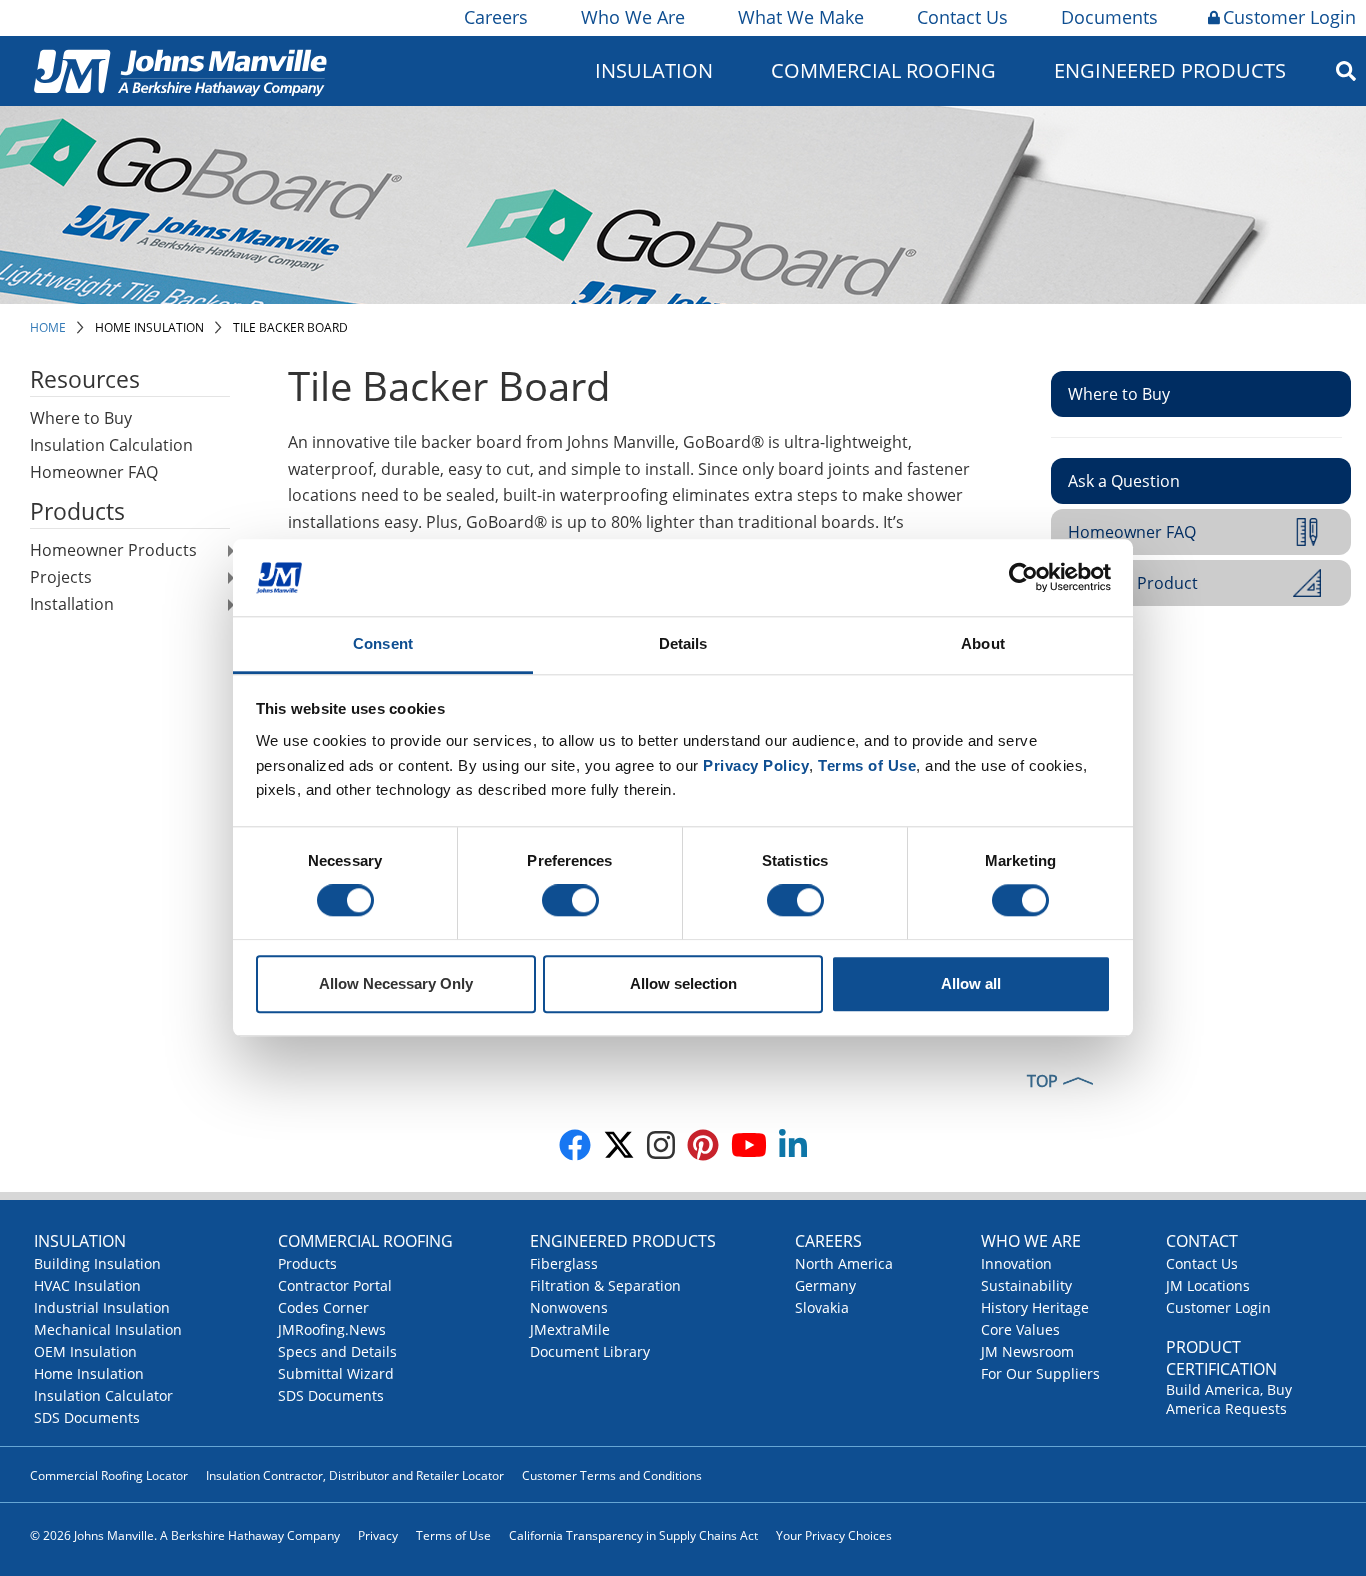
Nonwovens (569, 1307)
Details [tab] (683, 643)
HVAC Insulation (87, 1285)
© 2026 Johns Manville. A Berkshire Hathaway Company (185, 1535)
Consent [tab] (383, 643)
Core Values (1020, 1329)
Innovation (1016, 1263)
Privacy (378, 1535)
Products (307, 1263)
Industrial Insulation (102, 1307)
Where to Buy (81, 418)
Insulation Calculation (111, 445)
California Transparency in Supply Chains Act (633, 1535)
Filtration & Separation (605, 1285)
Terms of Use (453, 1535)
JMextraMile (570, 1329)
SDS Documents (87, 1417)
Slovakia (822, 1307)
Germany (825, 1285)
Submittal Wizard (336, 1373)
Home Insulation (149, 327)
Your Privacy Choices (834, 1535)
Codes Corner (323, 1307)
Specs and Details (337, 1351)
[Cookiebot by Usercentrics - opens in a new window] (1023, 578)
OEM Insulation (85, 1351)
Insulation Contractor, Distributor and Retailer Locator (355, 1475)
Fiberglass (564, 1263)
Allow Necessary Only (396, 983)
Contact (1202, 1241)
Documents (1109, 17)
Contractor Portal (335, 1285)
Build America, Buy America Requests (1229, 1399)
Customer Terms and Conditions (612, 1475)
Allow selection (683, 983)
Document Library (590, 1351)
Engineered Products (623, 1241)
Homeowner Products (113, 550)
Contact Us (962, 17)
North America (844, 1263)
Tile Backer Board (290, 327)
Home (48, 327)
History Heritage (1035, 1307)
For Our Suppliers (1040, 1373)
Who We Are (633, 17)
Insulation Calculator (103, 1395)
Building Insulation (97, 1263)
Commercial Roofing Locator (109, 1475)
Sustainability (1026, 1285)
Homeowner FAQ (94, 472)
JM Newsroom (1027, 1351)
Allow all (971, 983)
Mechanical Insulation (108, 1329)
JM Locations (1208, 1285)
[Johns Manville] (180, 70)
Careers (496, 17)
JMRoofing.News (332, 1329)
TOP (1042, 1081)
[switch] (570, 901)
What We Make (801, 17)
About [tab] (983, 643)
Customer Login (1289, 17)
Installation (72, 604)
